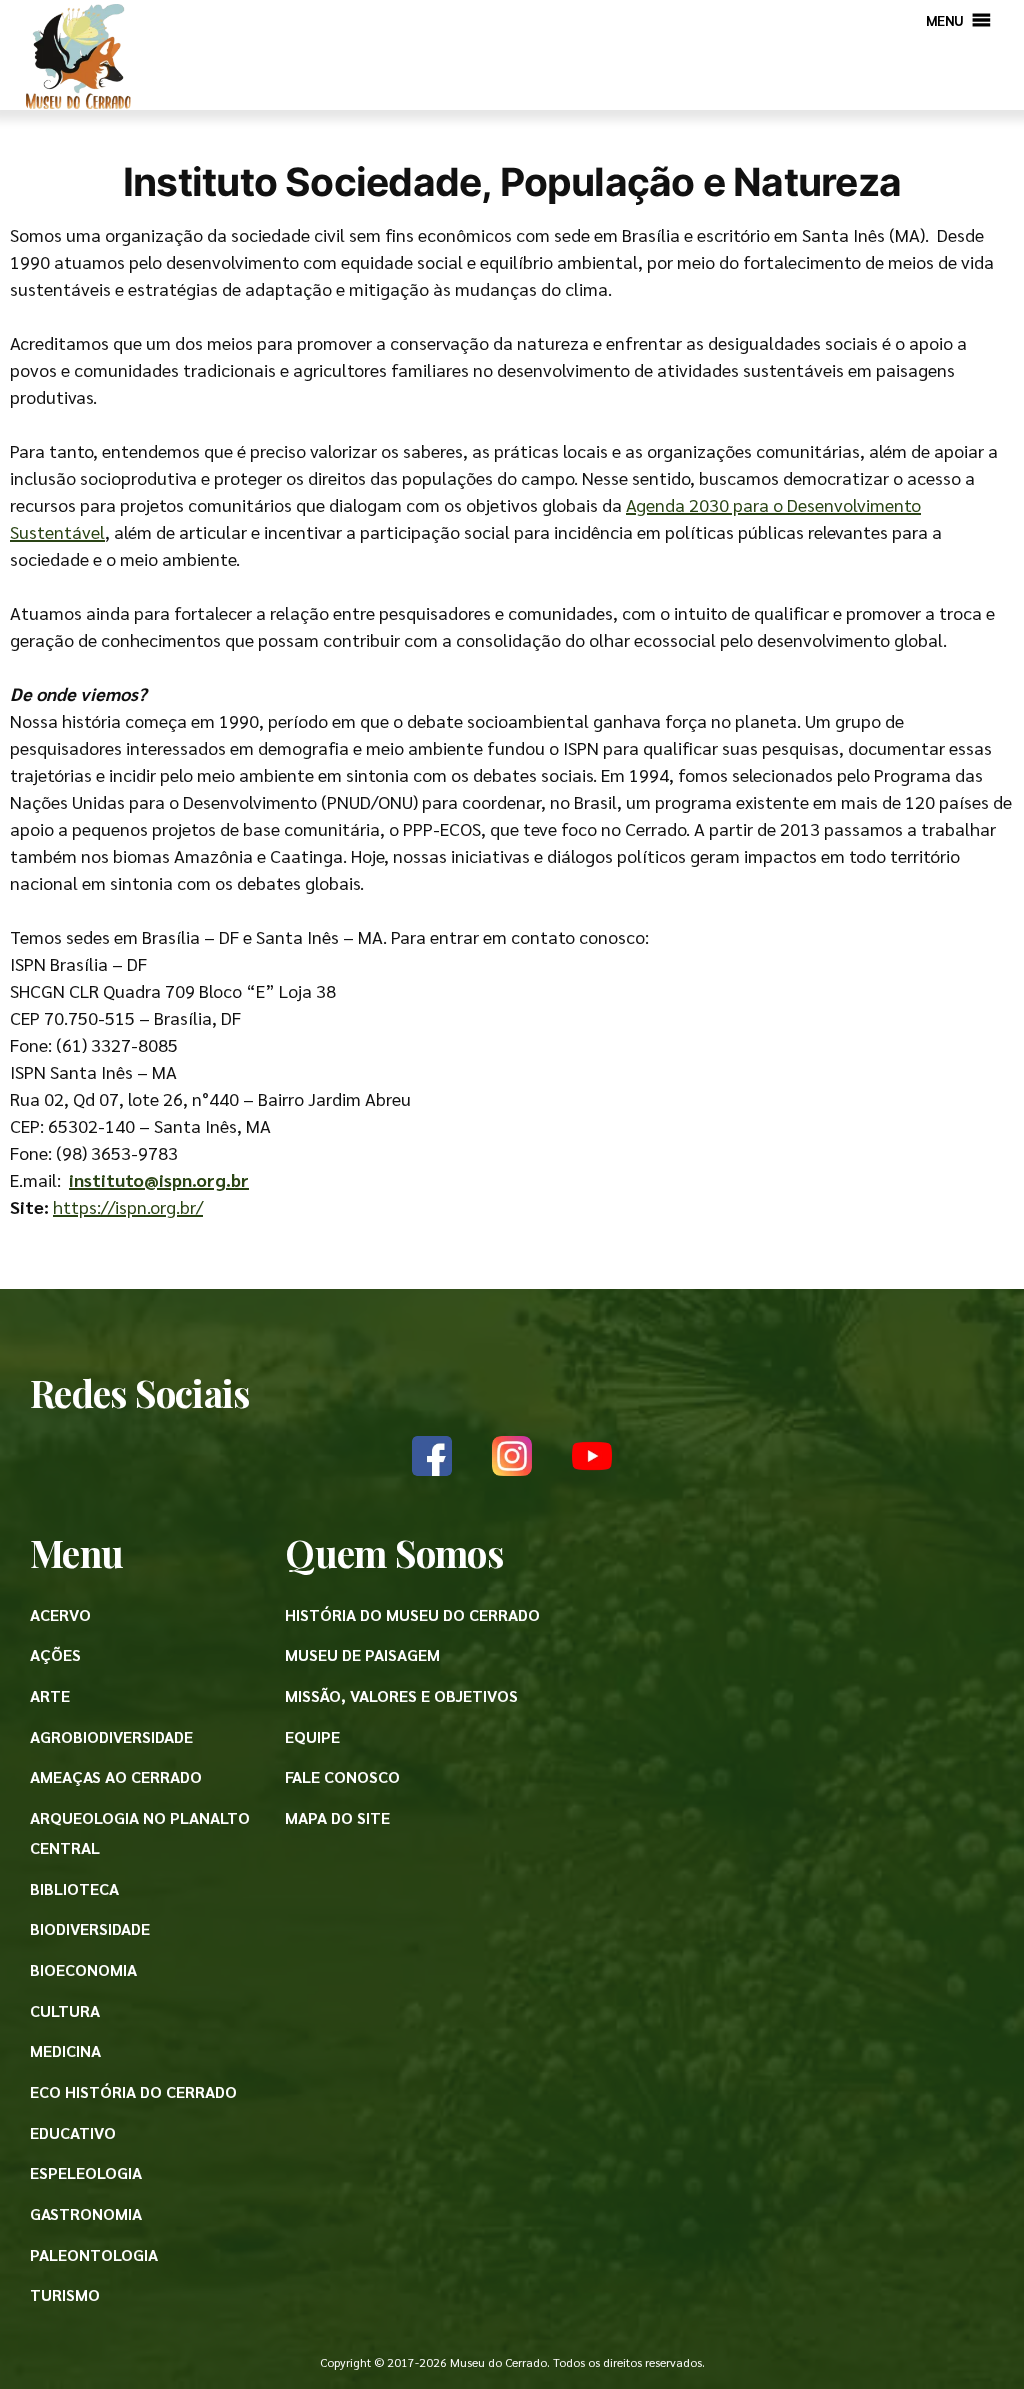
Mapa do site (337, 1817)
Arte (50, 1695)
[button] (945, 20)
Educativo (73, 2132)
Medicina (65, 2050)
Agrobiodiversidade (111, 1736)
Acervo (60, 1614)
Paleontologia (94, 2254)
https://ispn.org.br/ (128, 1206)
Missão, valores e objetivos (401, 1695)
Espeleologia (86, 2172)
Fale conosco (342, 1776)
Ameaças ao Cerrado (116, 1776)
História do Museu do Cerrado (412, 1614)
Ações (55, 1654)
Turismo (65, 2294)
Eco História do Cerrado (133, 2091)
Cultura (65, 2010)
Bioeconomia (83, 1969)
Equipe (312, 1736)
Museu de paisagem (362, 1654)
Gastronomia (86, 2213)
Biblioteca (74, 1888)
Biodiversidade (90, 1928)
